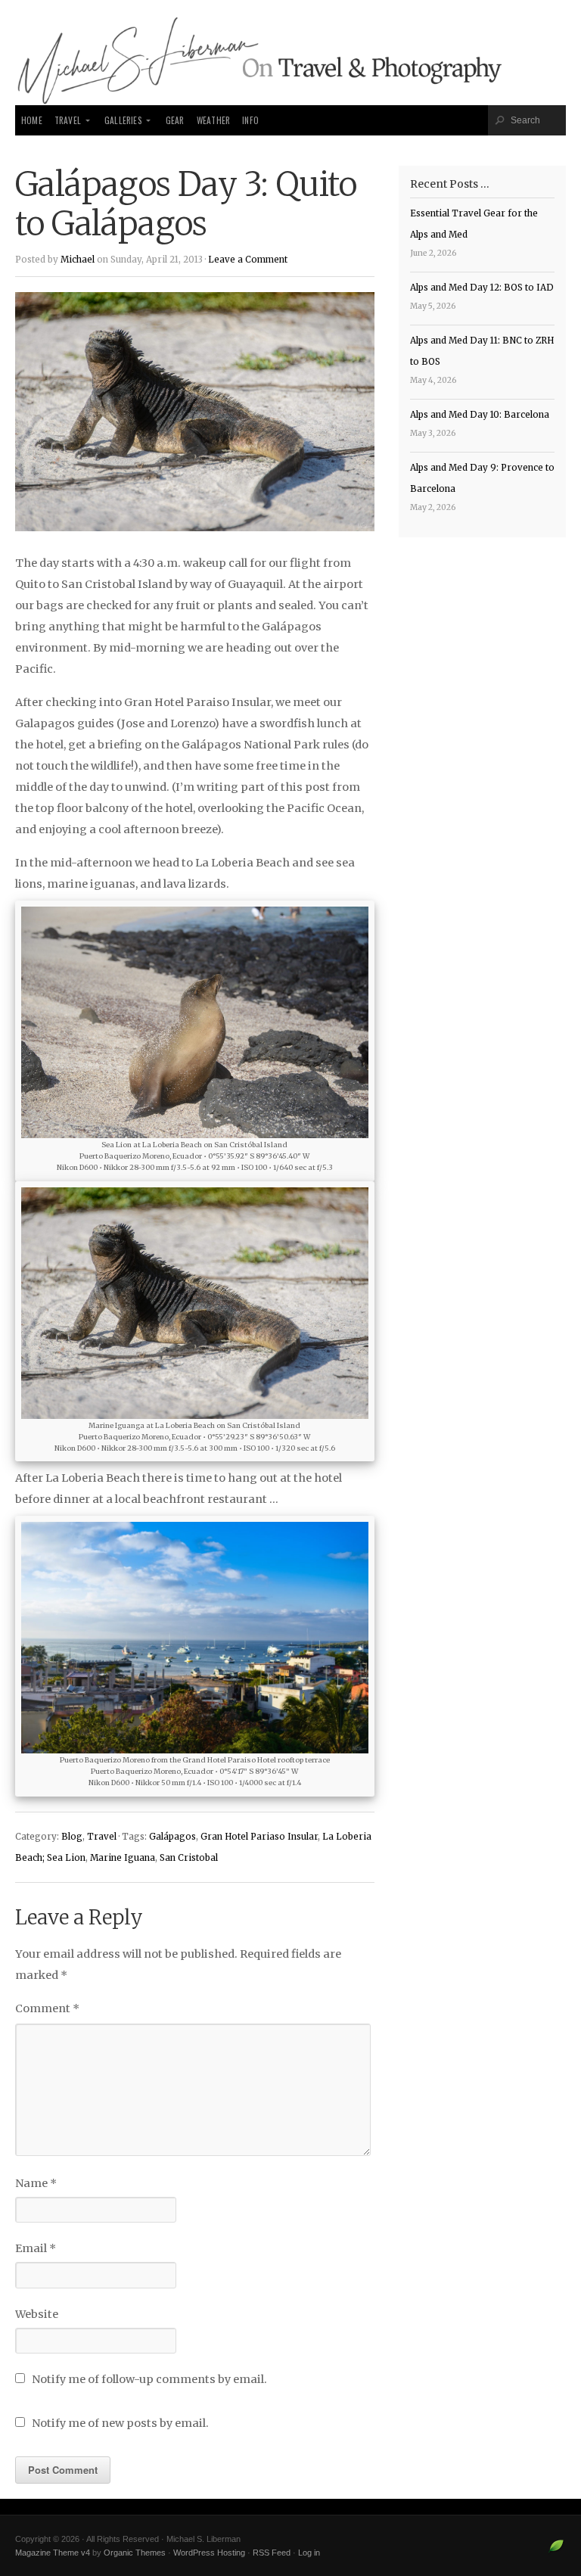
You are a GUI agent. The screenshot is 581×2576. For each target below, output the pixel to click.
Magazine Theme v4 (53, 2553)
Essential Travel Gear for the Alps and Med (474, 224)
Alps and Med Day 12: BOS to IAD (482, 288)
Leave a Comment (248, 260)
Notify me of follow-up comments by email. (149, 2379)
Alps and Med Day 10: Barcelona (480, 415)
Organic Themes (135, 2553)
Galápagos (172, 1837)
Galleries (123, 120)
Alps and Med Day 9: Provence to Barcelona (482, 478)
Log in (309, 2553)
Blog (72, 1837)
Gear (175, 120)
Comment (47, 2008)
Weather (213, 120)
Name (36, 2183)
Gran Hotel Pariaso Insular (259, 1837)
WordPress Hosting (209, 2553)
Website (37, 2314)
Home (32, 120)
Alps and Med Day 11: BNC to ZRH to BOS (482, 351)
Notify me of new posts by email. (120, 2423)
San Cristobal (189, 1858)
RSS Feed (272, 2553)
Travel (68, 120)
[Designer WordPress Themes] (556, 2552)
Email (36, 2248)
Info (250, 120)
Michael (78, 260)
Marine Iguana (123, 1858)
